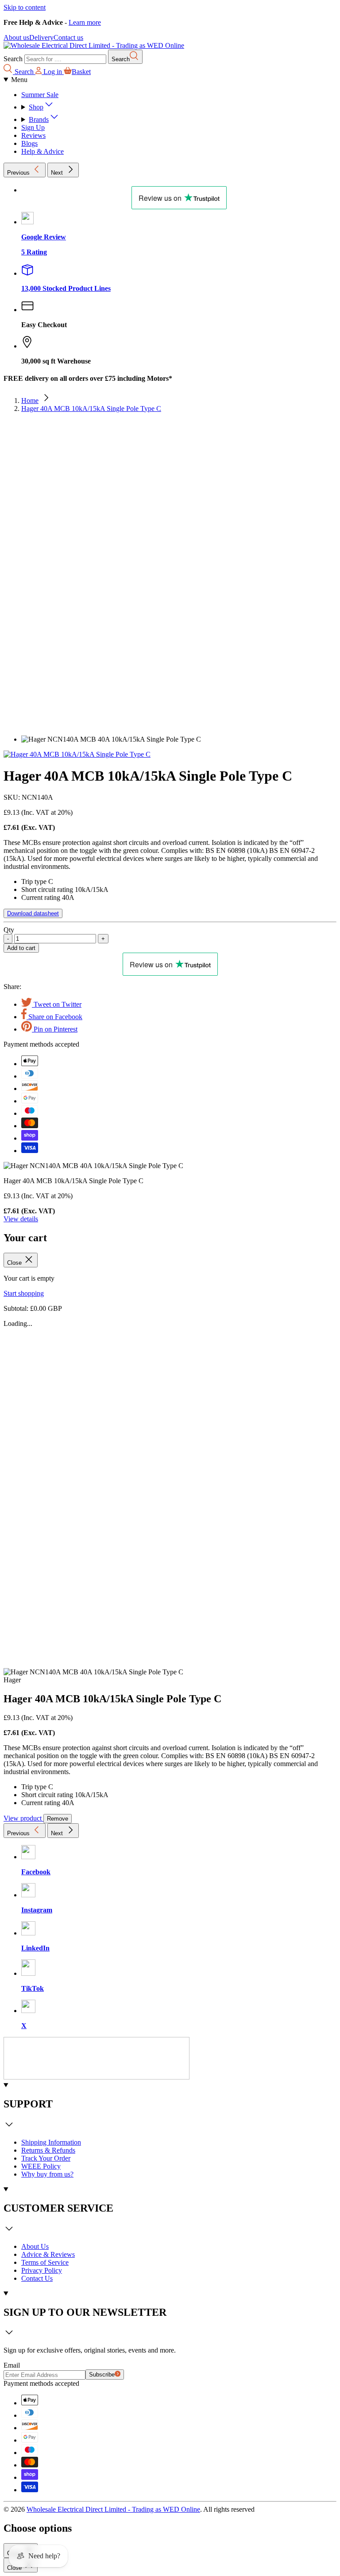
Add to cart (21, 948)
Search (13, 59)
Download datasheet (33, 913)
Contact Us (37, 2278)
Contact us (68, 37)
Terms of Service (45, 2262)
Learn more (85, 22)
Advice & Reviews (48, 2254)
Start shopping (24, 1293)
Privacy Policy (42, 2270)
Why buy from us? (47, 2174)
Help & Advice (42, 151)
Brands (39, 119)
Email (12, 2365)
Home (30, 401)
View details (21, 1219)
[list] (170, 582)
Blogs (29, 143)
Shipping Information (51, 2142)
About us (16, 37)
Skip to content (25, 7)
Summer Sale (40, 95)
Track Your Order (46, 2158)
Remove (58, 1819)
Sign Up (33, 127)
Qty (9, 930)
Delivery (41, 37)
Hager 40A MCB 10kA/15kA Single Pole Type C (91, 408)
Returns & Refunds (48, 2150)
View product (23, 1818)
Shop (36, 107)
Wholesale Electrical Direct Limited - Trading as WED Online (113, 2509)
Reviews (33, 135)
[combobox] (65, 59)
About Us (35, 2246)
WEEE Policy (41, 2166)
